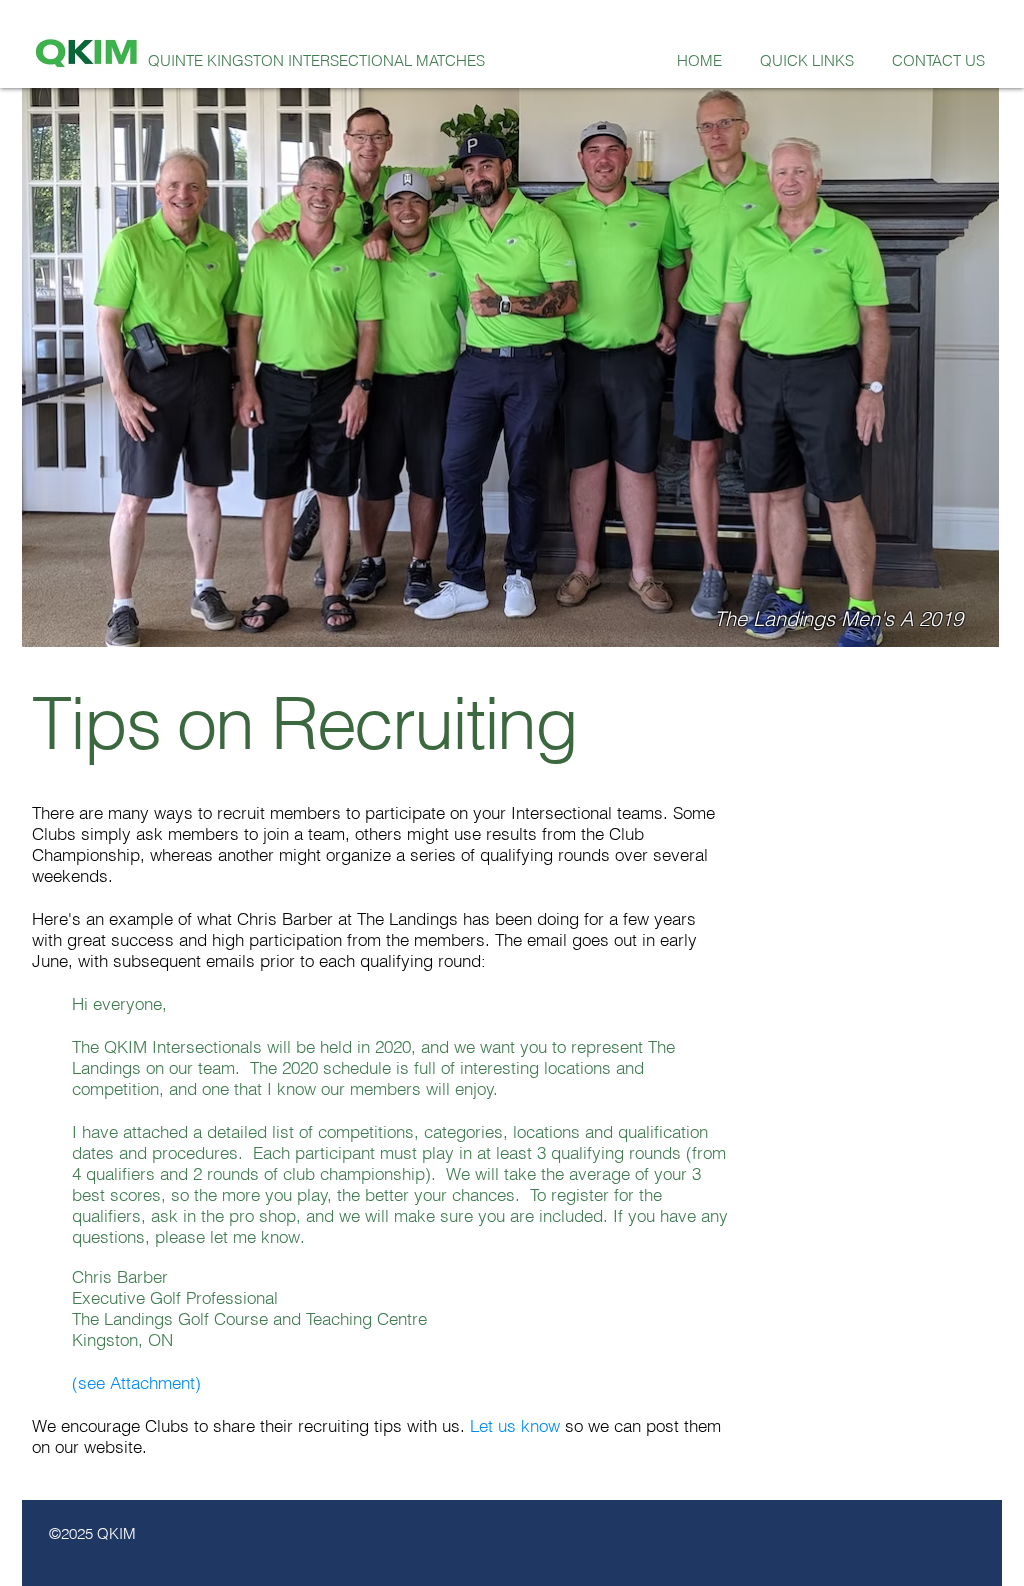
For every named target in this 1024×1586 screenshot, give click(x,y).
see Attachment (136, 1382)
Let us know (515, 1425)
